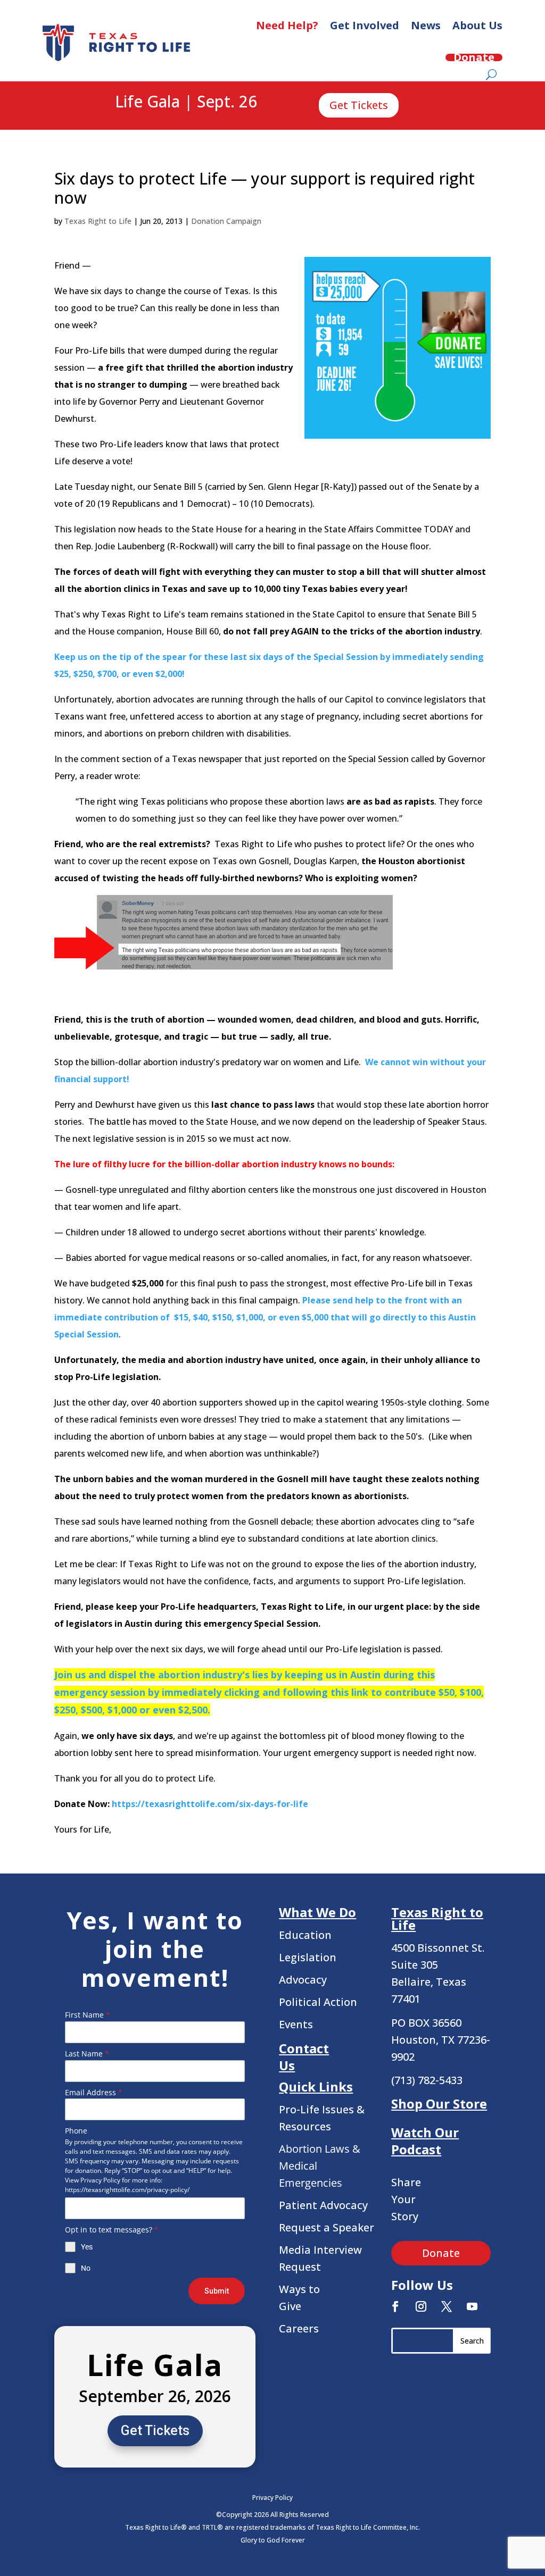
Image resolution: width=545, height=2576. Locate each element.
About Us (477, 25)
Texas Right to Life (98, 221)
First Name (88, 2015)
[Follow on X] (447, 2306)
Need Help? (287, 25)
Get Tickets (359, 105)
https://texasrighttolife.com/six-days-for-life (210, 1804)
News (426, 25)
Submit (217, 2291)
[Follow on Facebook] (395, 2306)
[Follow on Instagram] (421, 2306)
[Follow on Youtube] (472, 2306)
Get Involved (365, 25)
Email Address (94, 2092)
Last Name (87, 2054)
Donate (474, 57)
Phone (76, 2131)
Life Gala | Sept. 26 (186, 102)
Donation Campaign (226, 221)
